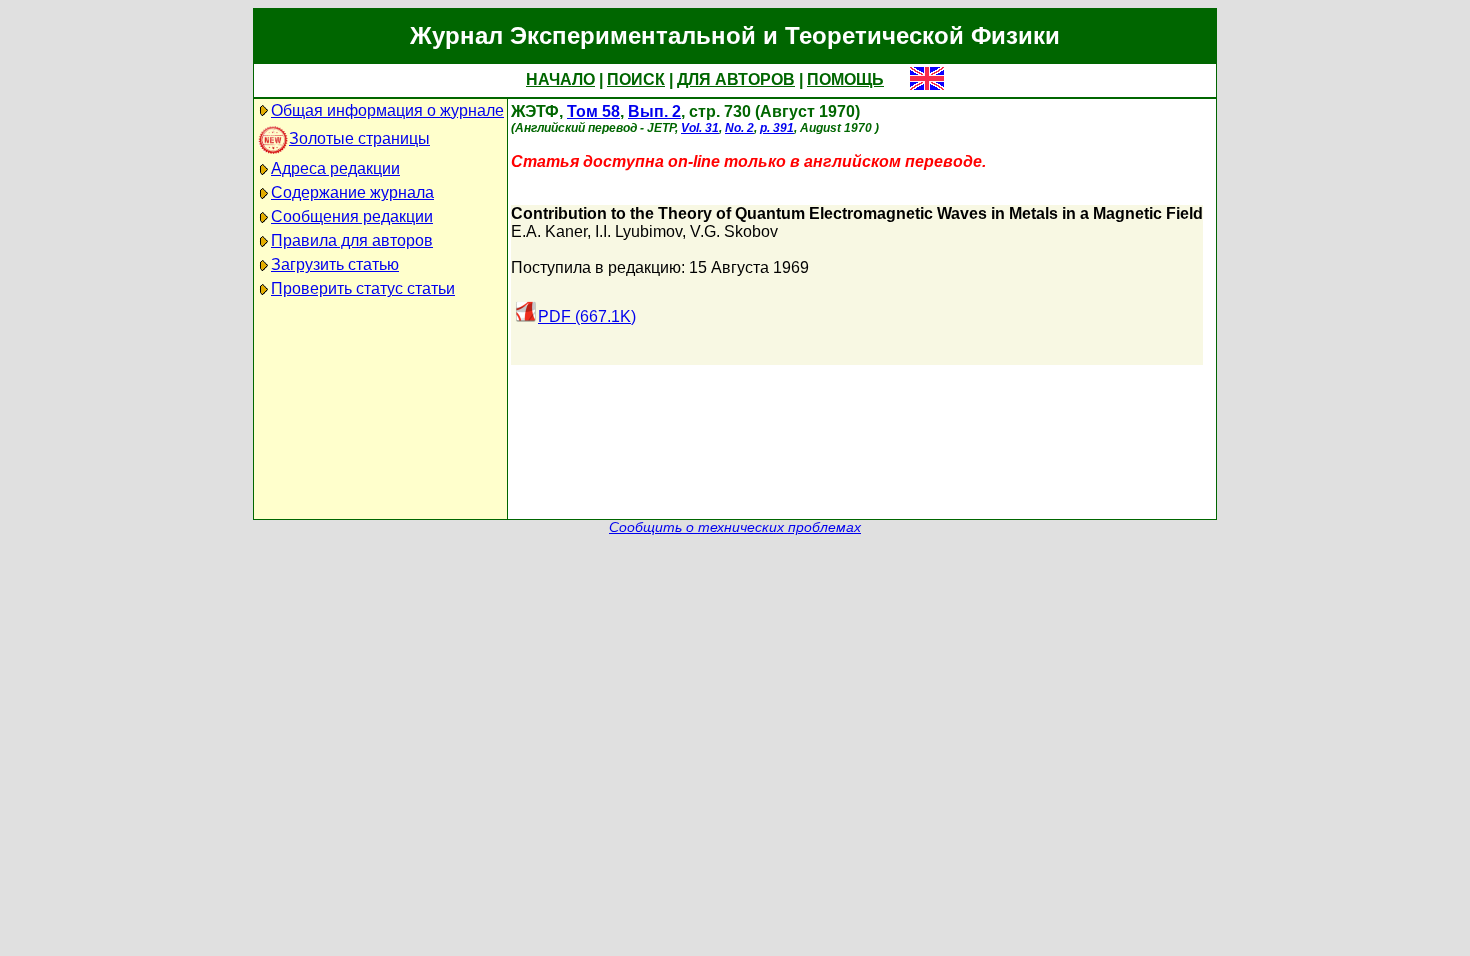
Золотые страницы (359, 138)
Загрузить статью (335, 264)
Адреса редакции (335, 168)
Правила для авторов (352, 240)
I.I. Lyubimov (638, 231)
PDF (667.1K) (587, 316)
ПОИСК (636, 79)
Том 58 (593, 111)
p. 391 (777, 128)
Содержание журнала (352, 192)
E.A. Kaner (549, 231)
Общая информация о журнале (387, 110)
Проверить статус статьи (363, 288)
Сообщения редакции (352, 216)
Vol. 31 (700, 128)
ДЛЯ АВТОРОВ (736, 79)
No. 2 (739, 128)
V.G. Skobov (734, 231)
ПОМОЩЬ (845, 79)
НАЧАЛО (560, 79)
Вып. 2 (654, 111)
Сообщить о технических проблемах (735, 527)
